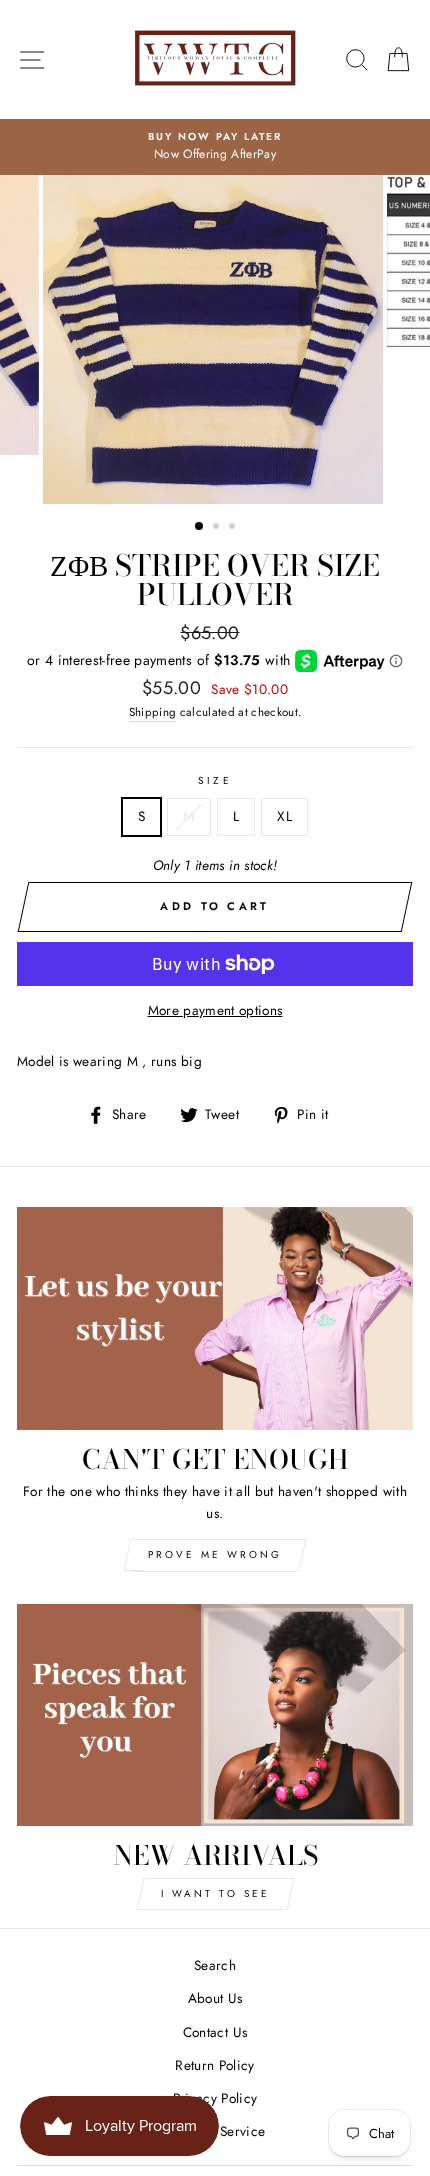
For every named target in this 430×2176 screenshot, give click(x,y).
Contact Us (215, 2032)
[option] (215, 147)
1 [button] (200, 527)
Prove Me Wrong (215, 1554)
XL (284, 816)
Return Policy (214, 2065)
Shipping (153, 712)
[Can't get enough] (215, 1318)
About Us (215, 1998)
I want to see (215, 1893)
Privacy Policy (215, 2098)
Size (214, 780)
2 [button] (218, 528)
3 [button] (234, 528)
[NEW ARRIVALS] (215, 1715)
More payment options (215, 1010)
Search (215, 1965)
